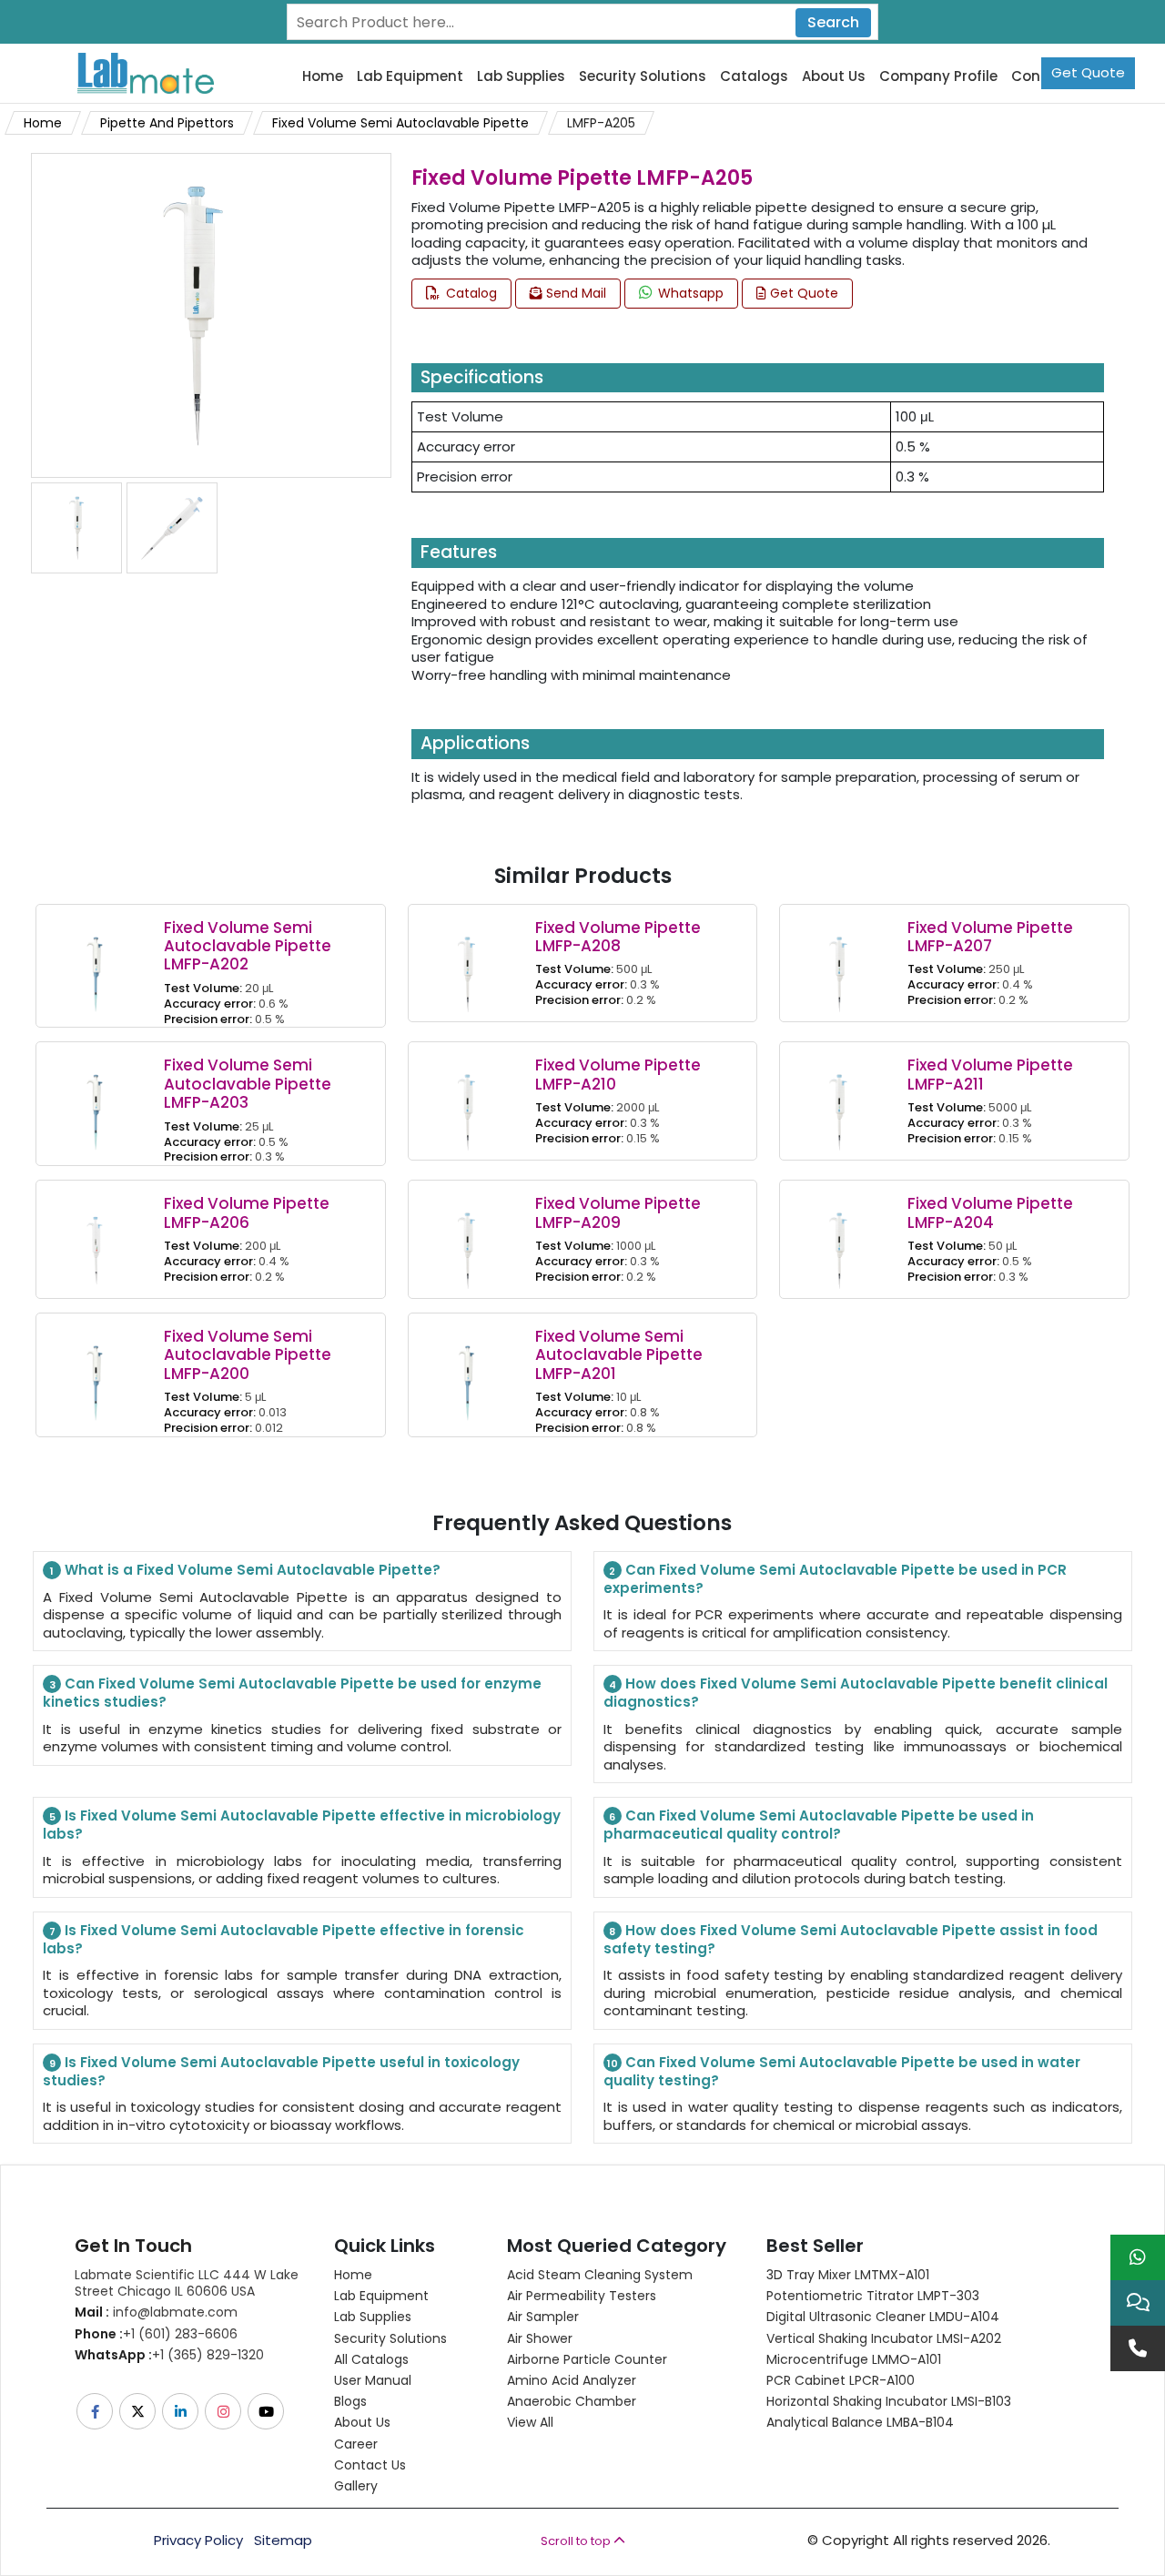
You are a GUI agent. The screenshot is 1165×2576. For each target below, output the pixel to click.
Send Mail (574, 293)
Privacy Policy (198, 2541)
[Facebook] (96, 2411)
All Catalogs (371, 2359)
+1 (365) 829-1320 (169, 2355)
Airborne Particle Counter (587, 2359)
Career (356, 2444)
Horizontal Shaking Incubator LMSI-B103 (889, 2401)
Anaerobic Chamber (572, 2401)
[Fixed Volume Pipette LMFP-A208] (467, 962)
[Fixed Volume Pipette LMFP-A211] (838, 1100)
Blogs (350, 2401)
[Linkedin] (182, 2411)
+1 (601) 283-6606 (156, 2334)
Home (323, 76)
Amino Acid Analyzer (572, 2380)
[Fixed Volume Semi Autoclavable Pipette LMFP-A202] (95, 962)
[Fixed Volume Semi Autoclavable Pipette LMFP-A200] (95, 1370)
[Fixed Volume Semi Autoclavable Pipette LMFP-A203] (95, 1100)
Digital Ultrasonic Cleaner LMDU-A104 (883, 2317)
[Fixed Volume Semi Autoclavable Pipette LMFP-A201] (467, 1370)
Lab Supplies (521, 76)
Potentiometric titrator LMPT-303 (873, 2296)
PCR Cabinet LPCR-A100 (841, 2380)
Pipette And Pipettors (167, 123)
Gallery (356, 2486)
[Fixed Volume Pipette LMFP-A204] (838, 1238)
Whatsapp (689, 293)
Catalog (470, 293)
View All (530, 2422)
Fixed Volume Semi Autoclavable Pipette (400, 123)
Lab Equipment (410, 76)
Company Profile (938, 76)
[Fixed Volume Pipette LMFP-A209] (467, 1238)
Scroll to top (577, 2541)
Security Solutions (643, 76)
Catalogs (754, 76)
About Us (834, 76)
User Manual (373, 2380)
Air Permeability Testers (582, 2296)
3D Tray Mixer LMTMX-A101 (848, 2275)
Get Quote (1088, 72)
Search (833, 22)
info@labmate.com (156, 2312)
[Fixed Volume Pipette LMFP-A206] (95, 1238)
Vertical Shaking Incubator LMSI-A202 (884, 2338)
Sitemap (283, 2541)
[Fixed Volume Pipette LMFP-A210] (467, 1100)
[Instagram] (224, 2411)
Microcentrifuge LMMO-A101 (854, 2359)
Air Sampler (543, 2317)
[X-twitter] (139, 2411)
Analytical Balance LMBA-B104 (860, 2422)
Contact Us (370, 2465)
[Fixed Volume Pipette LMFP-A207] (838, 962)
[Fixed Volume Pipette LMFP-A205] (193, 314)
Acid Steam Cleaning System (600, 2275)
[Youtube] (267, 2411)
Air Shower (540, 2338)
